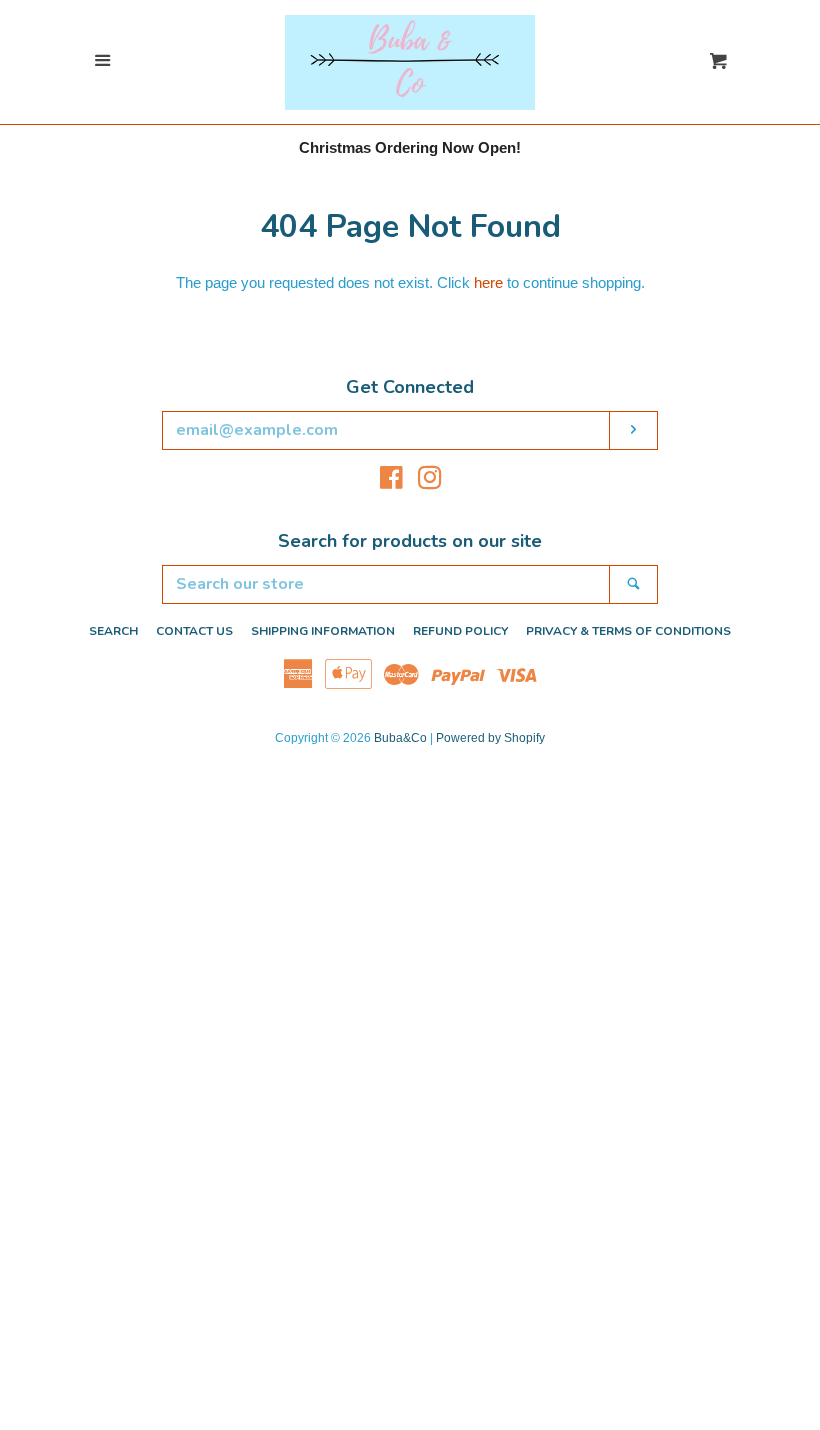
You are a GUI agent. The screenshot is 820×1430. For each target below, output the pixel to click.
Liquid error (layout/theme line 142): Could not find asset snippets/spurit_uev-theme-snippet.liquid (410, 18)
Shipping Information (323, 631)
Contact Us (194, 631)
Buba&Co (400, 738)
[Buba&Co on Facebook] (391, 481)
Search (113, 631)
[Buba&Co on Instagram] (430, 481)
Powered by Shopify (490, 738)
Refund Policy (460, 631)
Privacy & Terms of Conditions (628, 631)
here (488, 282)
